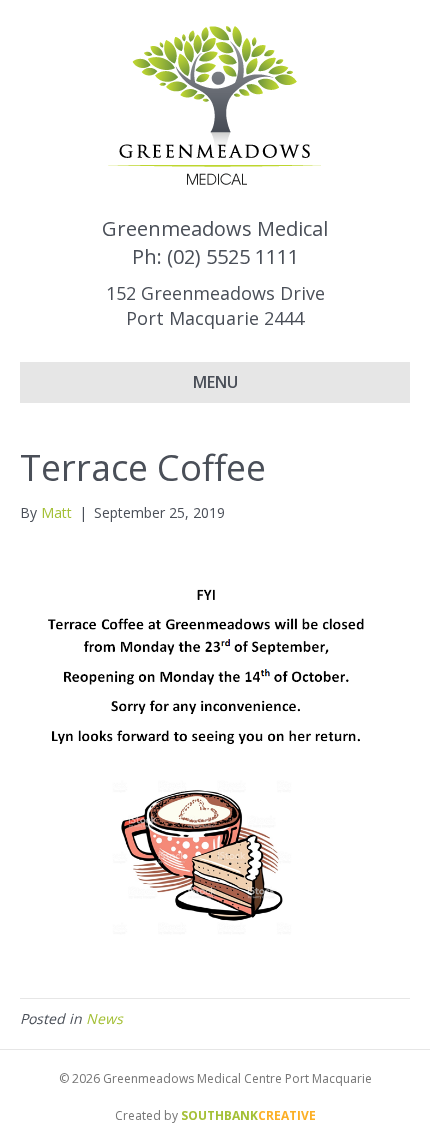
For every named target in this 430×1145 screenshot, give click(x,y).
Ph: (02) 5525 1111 (215, 256)
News (104, 1018)
